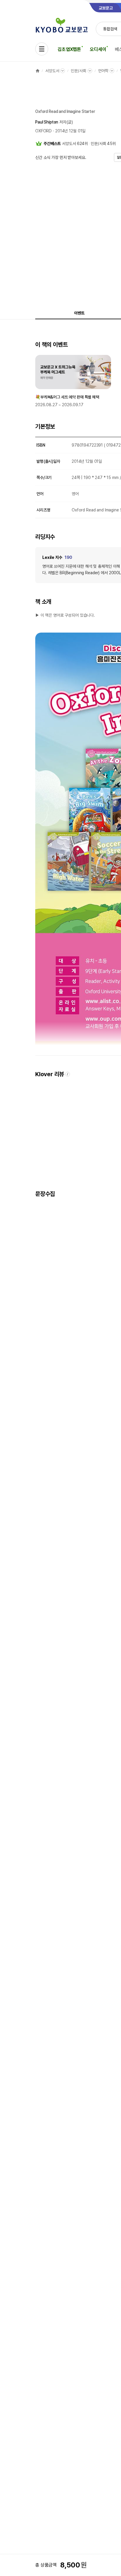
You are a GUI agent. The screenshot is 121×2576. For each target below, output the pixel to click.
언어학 (103, 71)
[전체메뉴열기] (42, 49)
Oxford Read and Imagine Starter (65, 111)
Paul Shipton (47, 122)
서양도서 (52, 71)
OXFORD (43, 131)
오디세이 (98, 49)
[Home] (38, 71)
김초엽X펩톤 (69, 49)
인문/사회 (78, 71)
